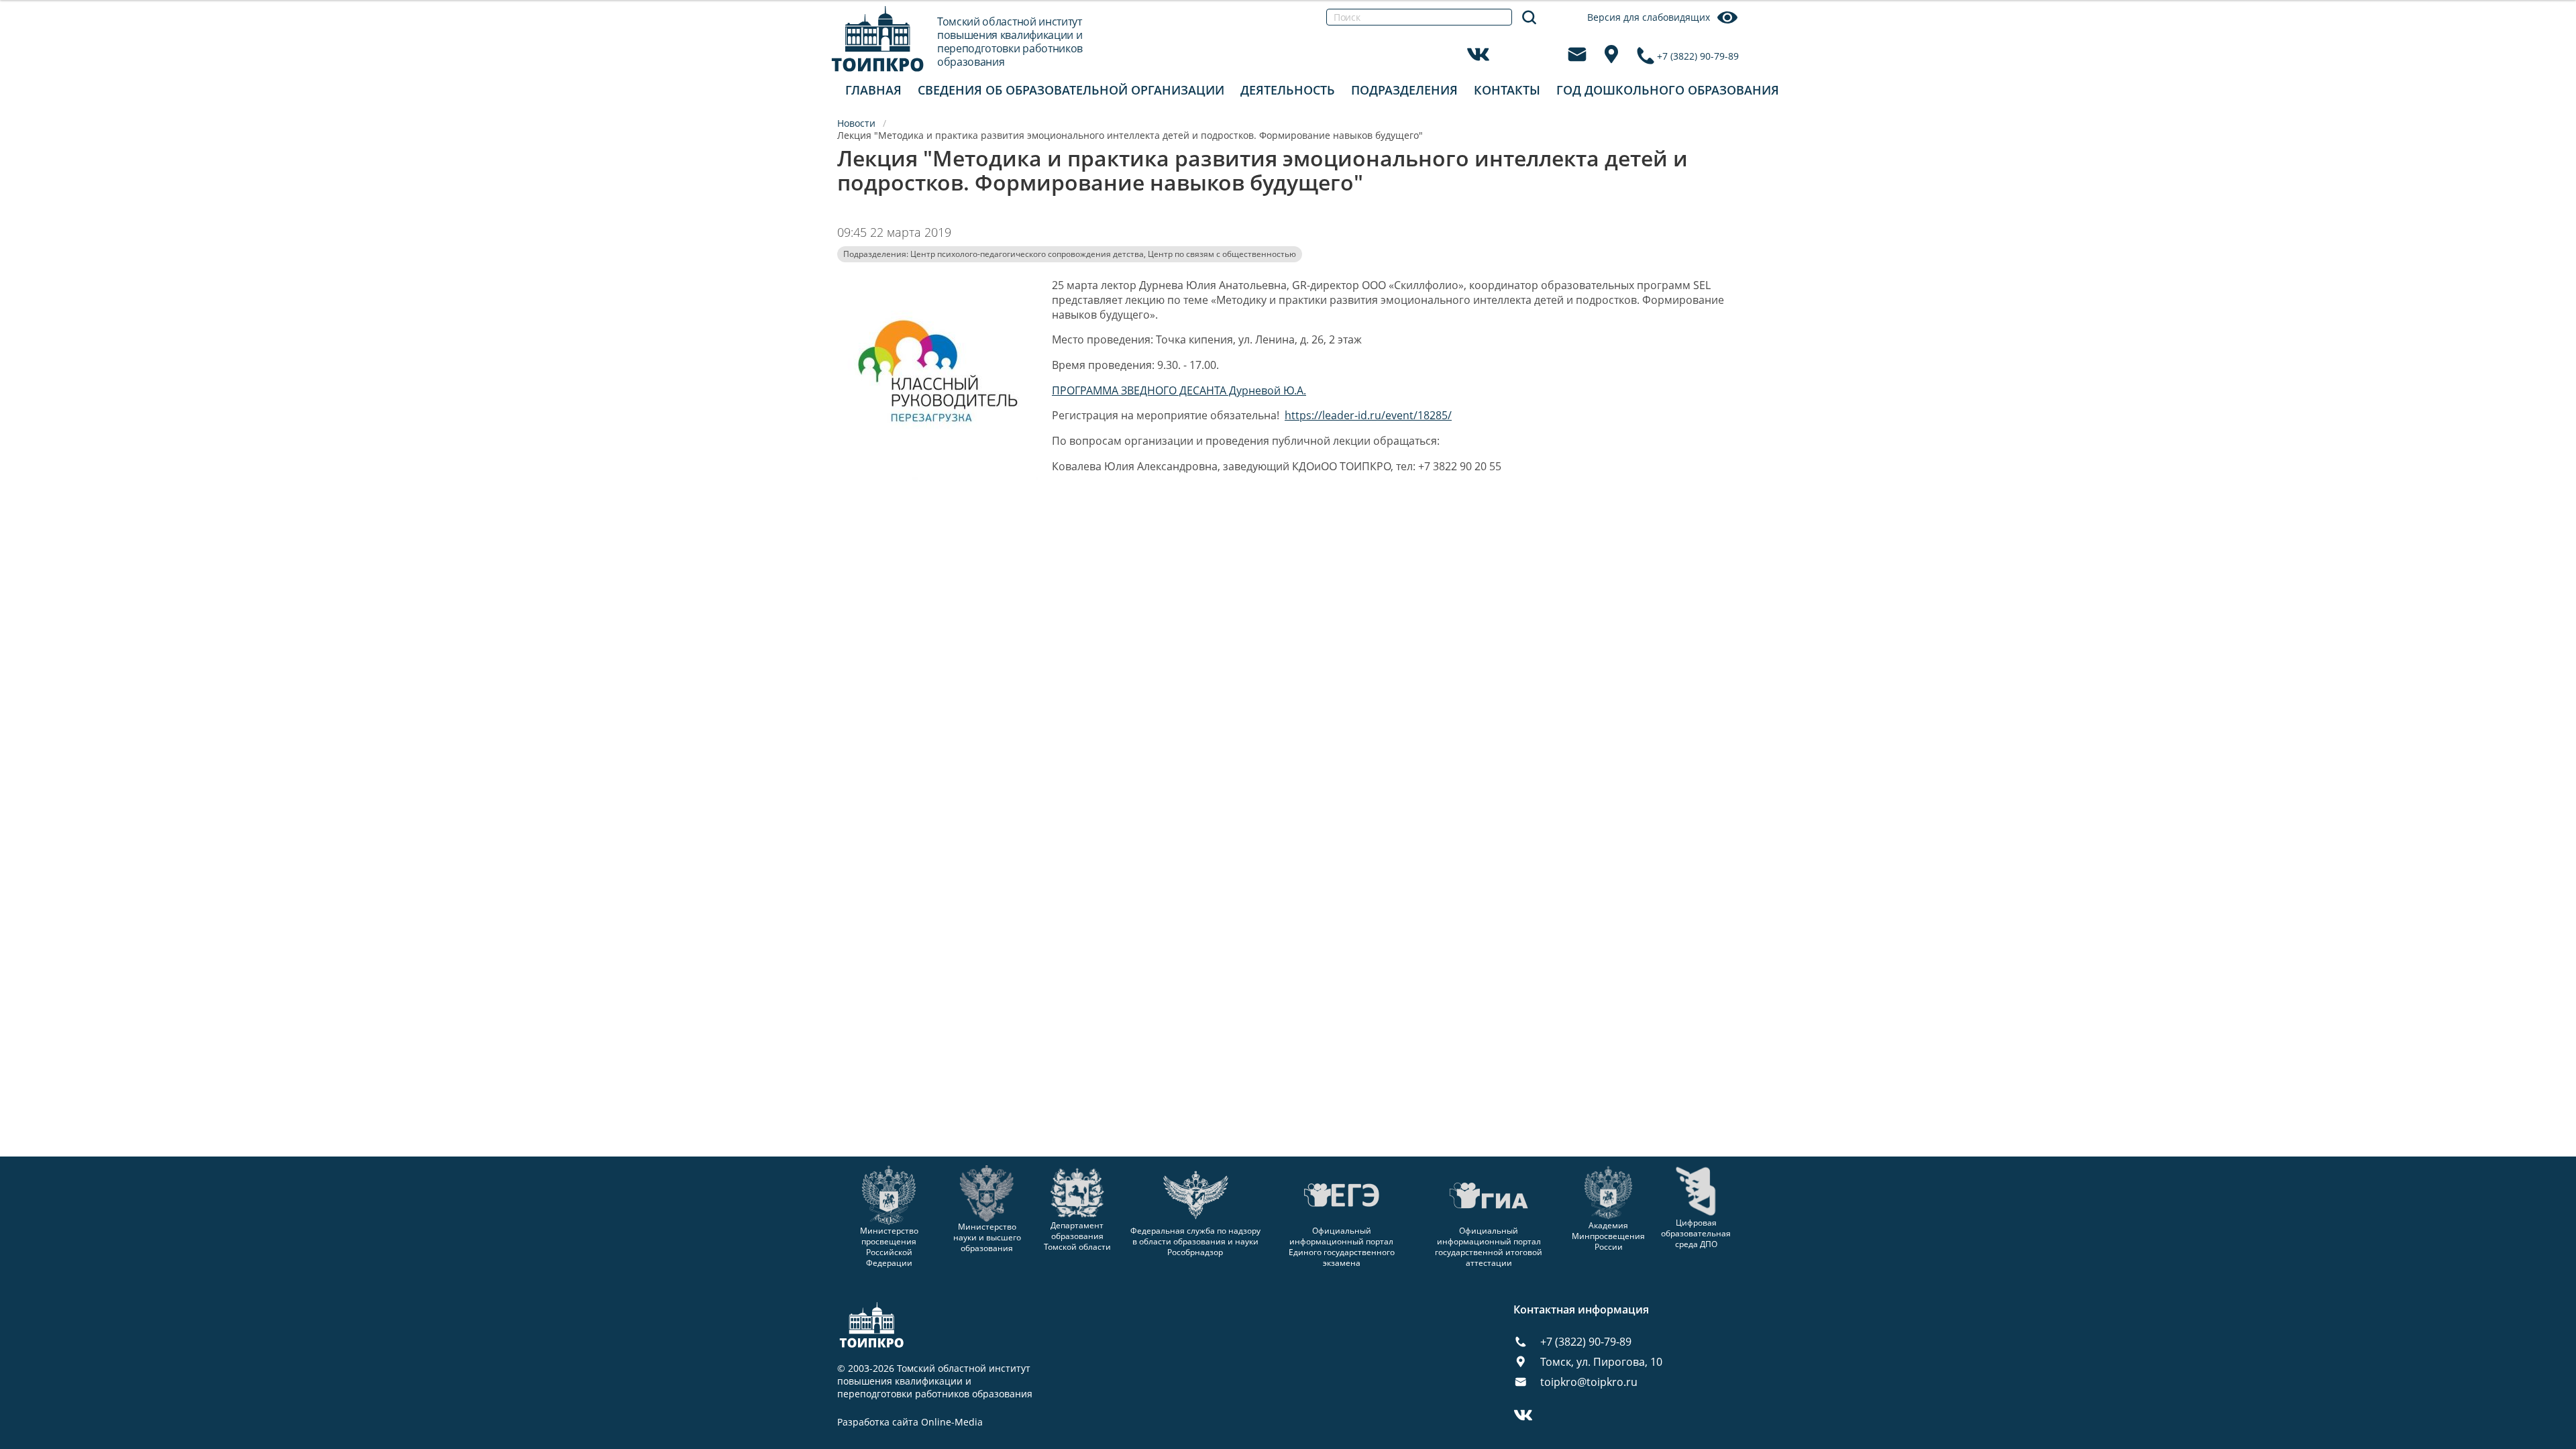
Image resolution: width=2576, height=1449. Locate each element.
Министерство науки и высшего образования (987, 1237)
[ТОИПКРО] (878, 39)
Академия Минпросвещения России (1608, 1236)
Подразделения (1404, 90)
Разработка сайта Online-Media (910, 1422)
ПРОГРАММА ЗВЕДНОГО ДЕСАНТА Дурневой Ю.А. (1179, 390)
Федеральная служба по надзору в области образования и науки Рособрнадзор (1195, 1241)
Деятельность (1288, 90)
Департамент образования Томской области (1077, 1236)
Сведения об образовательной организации (1071, 90)
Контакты (1507, 90)
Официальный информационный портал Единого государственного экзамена (1342, 1247)
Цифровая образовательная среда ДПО (1696, 1233)
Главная (873, 90)
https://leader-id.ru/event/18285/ (1368, 415)
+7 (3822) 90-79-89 (1698, 56)
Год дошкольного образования (1668, 90)
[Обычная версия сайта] (2549, 27)
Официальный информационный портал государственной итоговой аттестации (1489, 1247)
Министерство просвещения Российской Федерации (889, 1247)
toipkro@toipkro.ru (1589, 1382)
